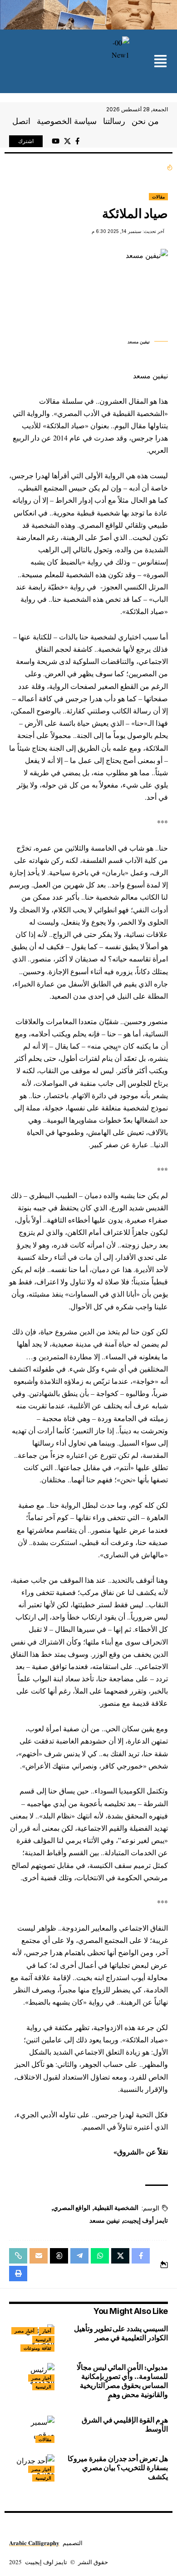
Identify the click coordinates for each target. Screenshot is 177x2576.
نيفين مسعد (105, 2220)
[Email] (39, 2256)
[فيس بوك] (77, 141)
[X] (67, 141)
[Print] (18, 2274)
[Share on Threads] (59, 2256)
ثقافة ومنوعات (37, 2348)
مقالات (158, 197)
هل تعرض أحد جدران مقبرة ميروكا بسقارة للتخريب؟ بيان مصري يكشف (118, 2468)
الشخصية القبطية (116, 2208)
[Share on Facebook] (141, 2256)
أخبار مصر (25, 2331)
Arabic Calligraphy (34, 2543)
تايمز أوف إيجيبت (145, 2220)
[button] (160, 62)
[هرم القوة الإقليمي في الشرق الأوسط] (32, 2429)
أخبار (47, 2331)
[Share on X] (120, 2256)
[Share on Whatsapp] (100, 2256)
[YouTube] (56, 141)
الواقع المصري (72, 2208)
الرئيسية (43, 2339)
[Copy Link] (18, 2256)
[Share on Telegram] (79, 2256)
